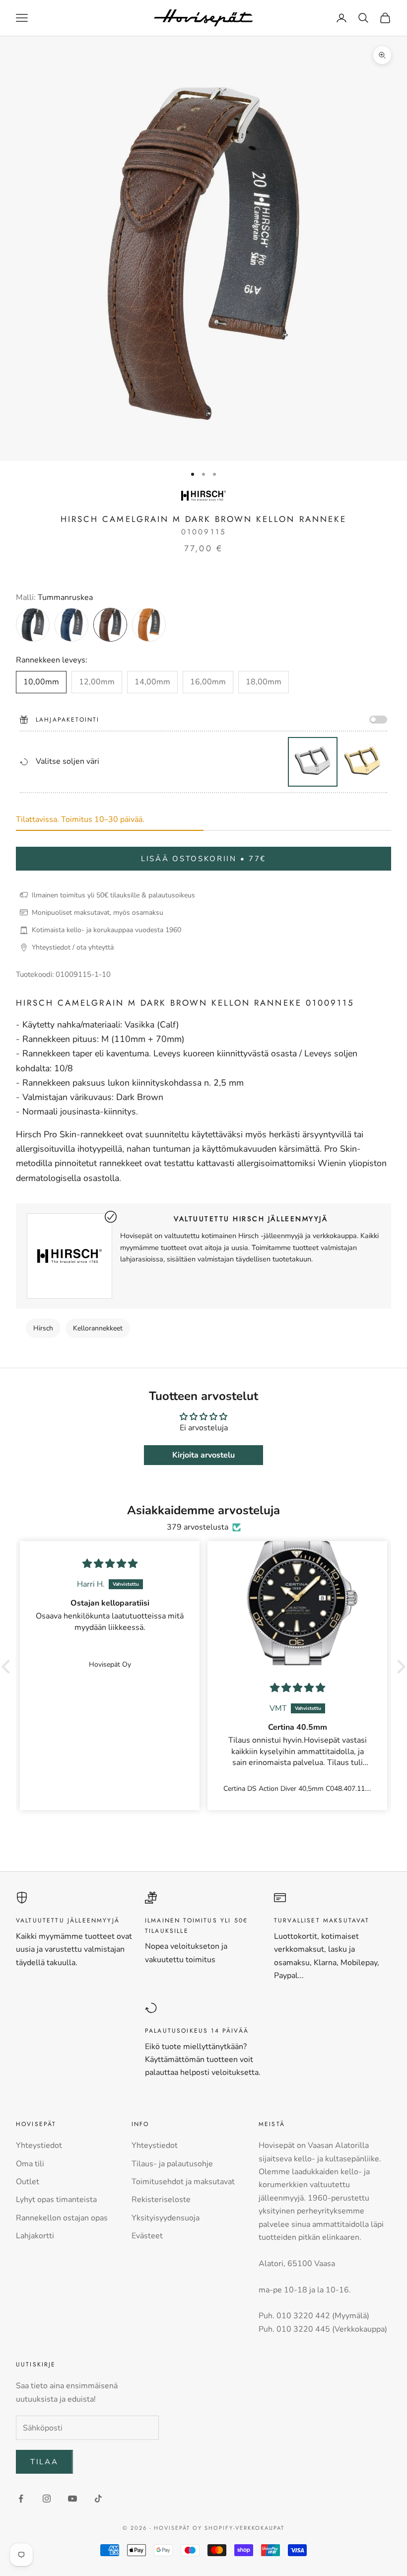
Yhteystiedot (39, 2145)
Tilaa (44, 2462)
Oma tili (30, 2164)
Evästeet (147, 2236)
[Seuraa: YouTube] (72, 2499)
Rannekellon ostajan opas (62, 2218)
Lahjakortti (35, 2236)
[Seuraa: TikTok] (98, 2499)
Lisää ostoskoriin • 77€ (203, 859)
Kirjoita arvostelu (203, 1455)
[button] (8, 1667)
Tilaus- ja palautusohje (172, 2164)
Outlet (28, 2182)
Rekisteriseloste (161, 2200)
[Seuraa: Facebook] (21, 2499)
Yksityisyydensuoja (166, 2218)
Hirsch (43, 1328)
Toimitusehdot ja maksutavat (183, 2182)
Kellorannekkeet (98, 1328)
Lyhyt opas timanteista (56, 2200)
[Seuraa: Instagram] (47, 2499)
